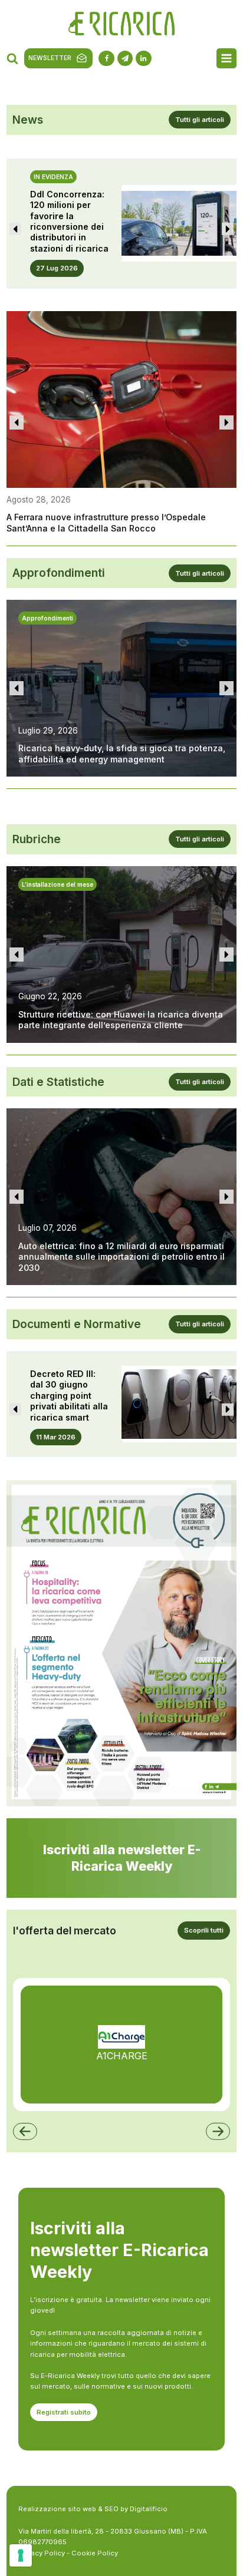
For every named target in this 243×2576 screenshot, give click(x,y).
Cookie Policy (95, 2553)
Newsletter (50, 58)
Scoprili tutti (204, 1930)
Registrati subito (64, 2412)
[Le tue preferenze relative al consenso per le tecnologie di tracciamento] (21, 2555)
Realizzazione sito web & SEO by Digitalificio (93, 2509)
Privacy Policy (42, 2553)
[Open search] (12, 58)
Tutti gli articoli (200, 120)
